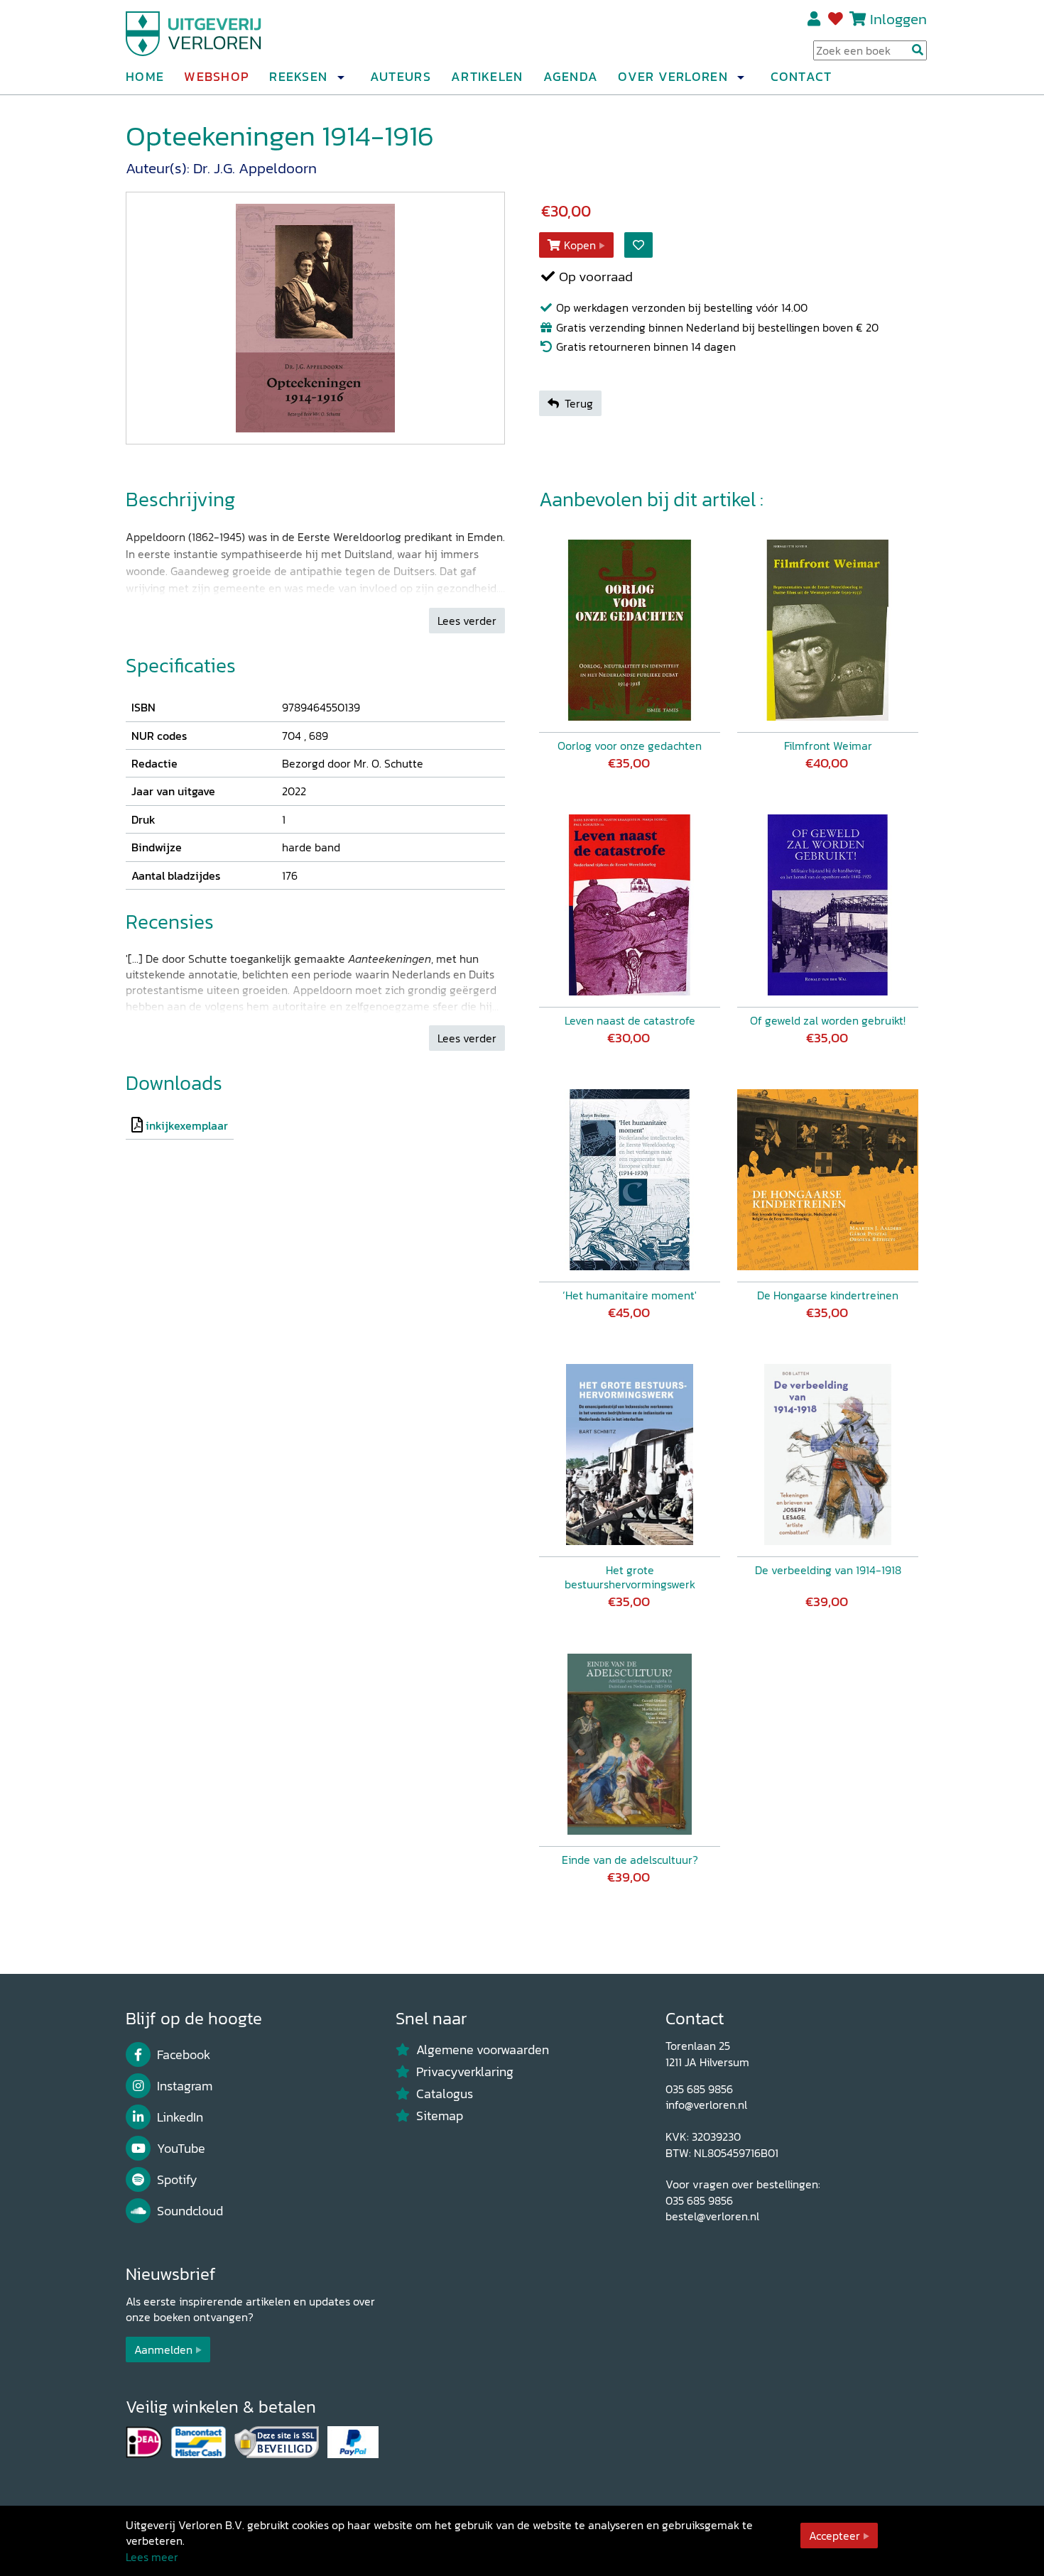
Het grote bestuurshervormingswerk (630, 1577)
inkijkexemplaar (187, 1125)
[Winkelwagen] (858, 19)
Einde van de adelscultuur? (630, 1860)
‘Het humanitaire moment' (630, 1295)
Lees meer (152, 2557)
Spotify (177, 2180)
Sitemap (440, 2116)
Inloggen (898, 19)
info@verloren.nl (706, 2105)
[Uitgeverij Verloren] (194, 32)
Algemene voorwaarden (483, 2050)
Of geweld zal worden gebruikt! (828, 1020)
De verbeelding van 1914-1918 (828, 1570)
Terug (579, 403)
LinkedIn (180, 2117)
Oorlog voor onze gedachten (630, 746)
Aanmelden (163, 2349)
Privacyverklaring (465, 2072)
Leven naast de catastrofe (630, 1020)
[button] (340, 77)
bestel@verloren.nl (712, 2216)
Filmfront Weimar (828, 746)
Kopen (580, 245)
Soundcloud (190, 2211)
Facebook (184, 2055)
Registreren (815, 19)
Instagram (185, 2086)
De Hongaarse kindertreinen (828, 1295)
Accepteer (834, 2536)
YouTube (181, 2149)
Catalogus (445, 2094)
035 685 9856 (699, 2089)
